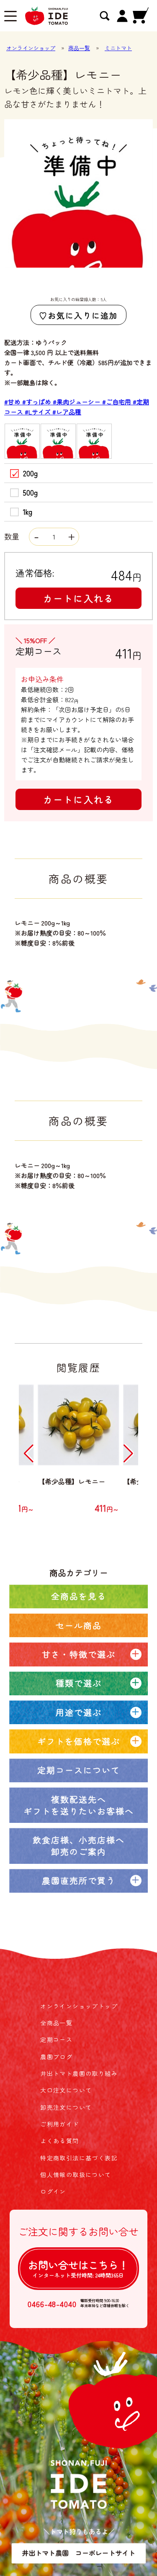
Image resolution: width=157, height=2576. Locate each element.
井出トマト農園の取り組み (79, 2073)
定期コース (56, 2039)
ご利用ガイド (59, 2124)
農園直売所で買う (79, 1880)
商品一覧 (79, 48)
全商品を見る (79, 1596)
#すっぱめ (37, 402)
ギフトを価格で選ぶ (79, 1741)
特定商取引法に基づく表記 (79, 2158)
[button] (29, 1454)
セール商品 (79, 1625)
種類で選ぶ (79, 1683)
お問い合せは (78, 2268)
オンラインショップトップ (79, 2006)
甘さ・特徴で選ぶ (79, 1654)
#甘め (13, 402)
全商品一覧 (56, 2023)
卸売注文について (66, 2107)
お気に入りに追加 (83, 315)
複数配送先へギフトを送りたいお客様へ (79, 1805)
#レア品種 (67, 412)
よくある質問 (59, 2141)
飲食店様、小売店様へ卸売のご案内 (79, 1846)
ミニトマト (118, 48)
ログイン (53, 2191)
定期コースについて (79, 1770)
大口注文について (66, 2090)
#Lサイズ (39, 412)
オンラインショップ (31, 48)
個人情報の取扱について (76, 2175)
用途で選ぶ (79, 1712)
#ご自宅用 (117, 402)
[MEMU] (10, 17)
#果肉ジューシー (77, 402)
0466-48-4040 (52, 2304)
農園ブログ (56, 2057)
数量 (13, 536)
